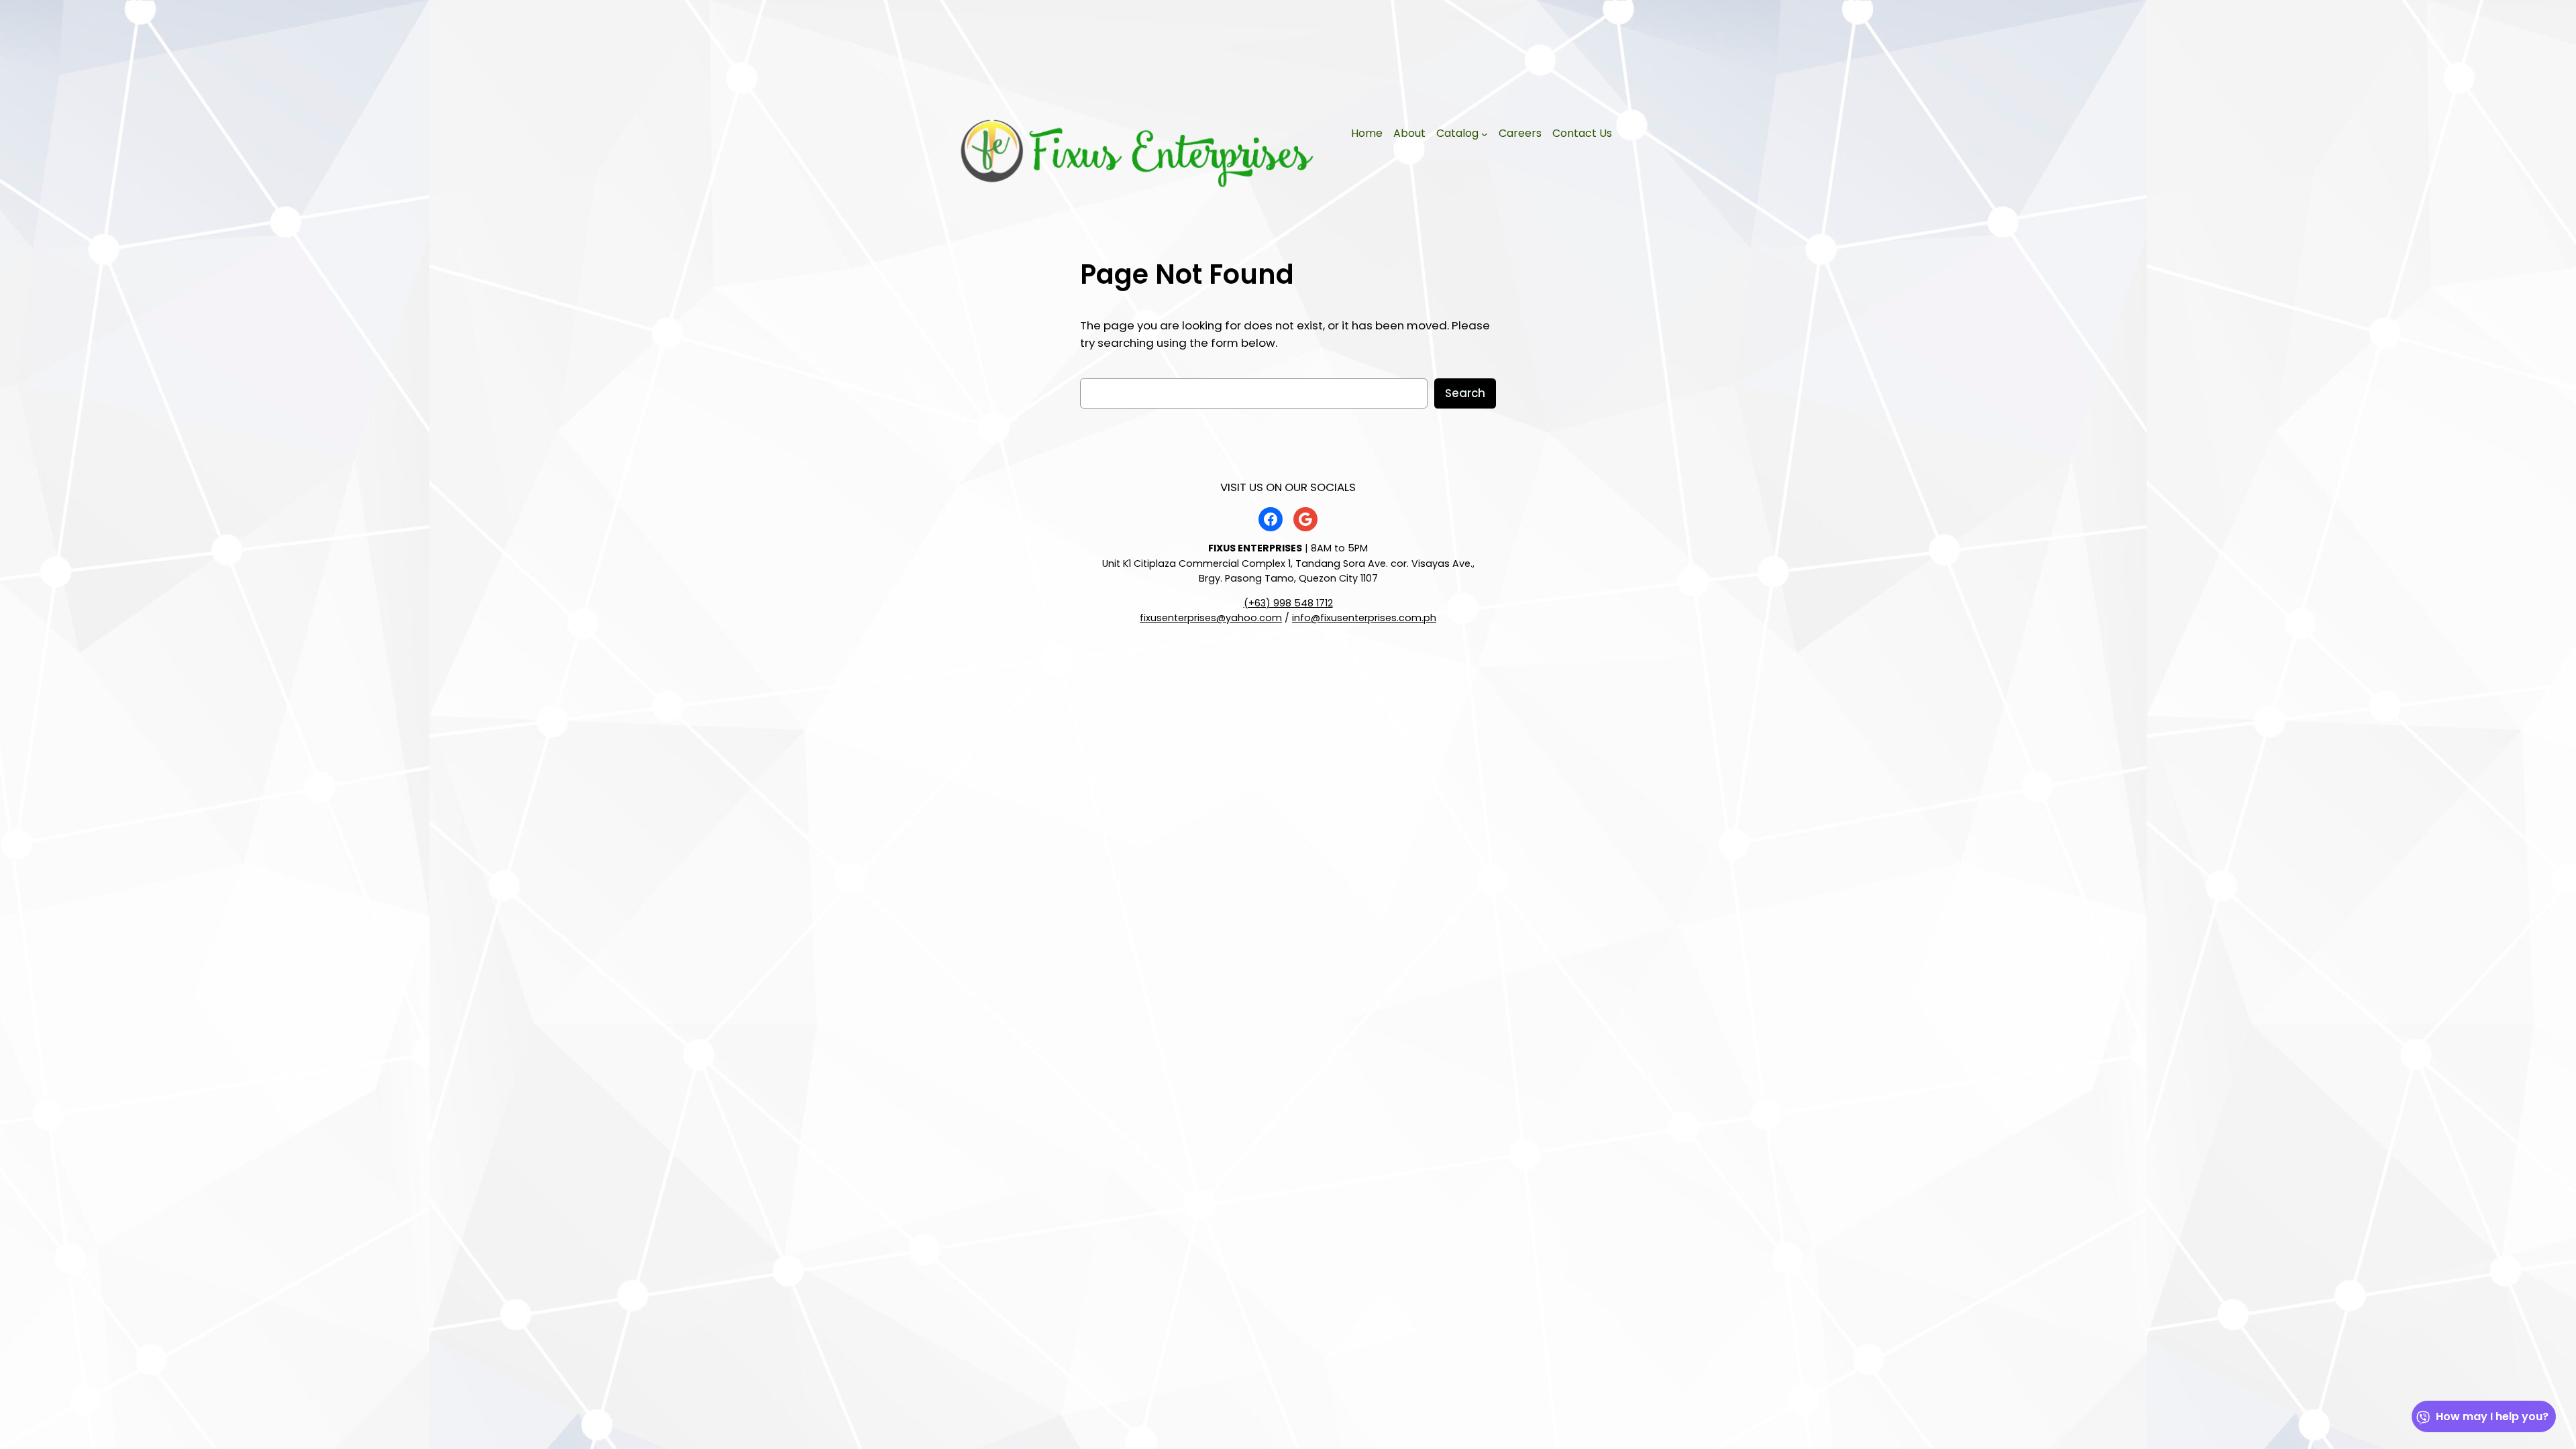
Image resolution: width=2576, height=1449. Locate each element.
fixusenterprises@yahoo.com (1211, 618)
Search (1465, 393)
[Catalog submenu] (1485, 134)
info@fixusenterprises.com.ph (1364, 618)
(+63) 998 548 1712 (1288, 603)
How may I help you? (2492, 1416)
